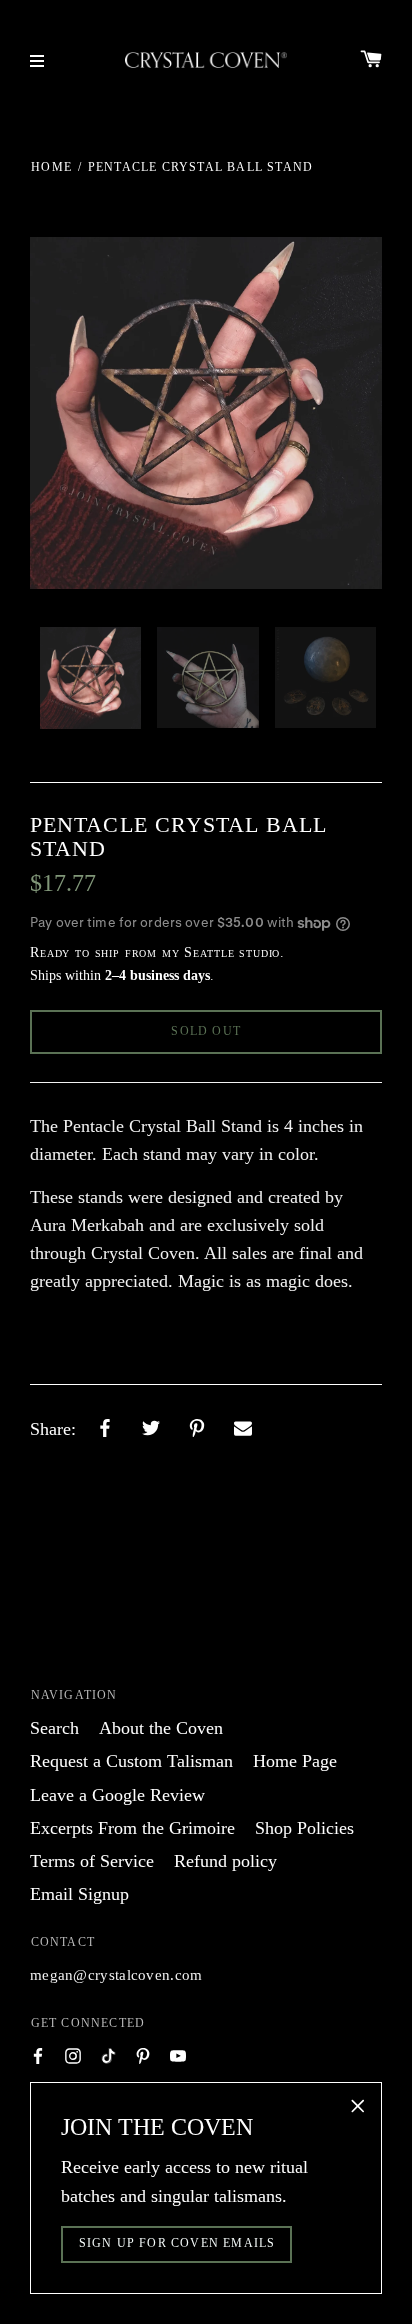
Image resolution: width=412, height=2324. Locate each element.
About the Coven (161, 1728)
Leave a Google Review (117, 1795)
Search (54, 1728)
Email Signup (79, 1894)
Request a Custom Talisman (131, 1761)
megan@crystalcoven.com (116, 1975)
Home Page (295, 1761)
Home (51, 167)
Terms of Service (92, 1861)
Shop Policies (304, 1828)
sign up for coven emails (177, 2243)
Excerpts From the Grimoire (132, 1828)
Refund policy (225, 1861)
